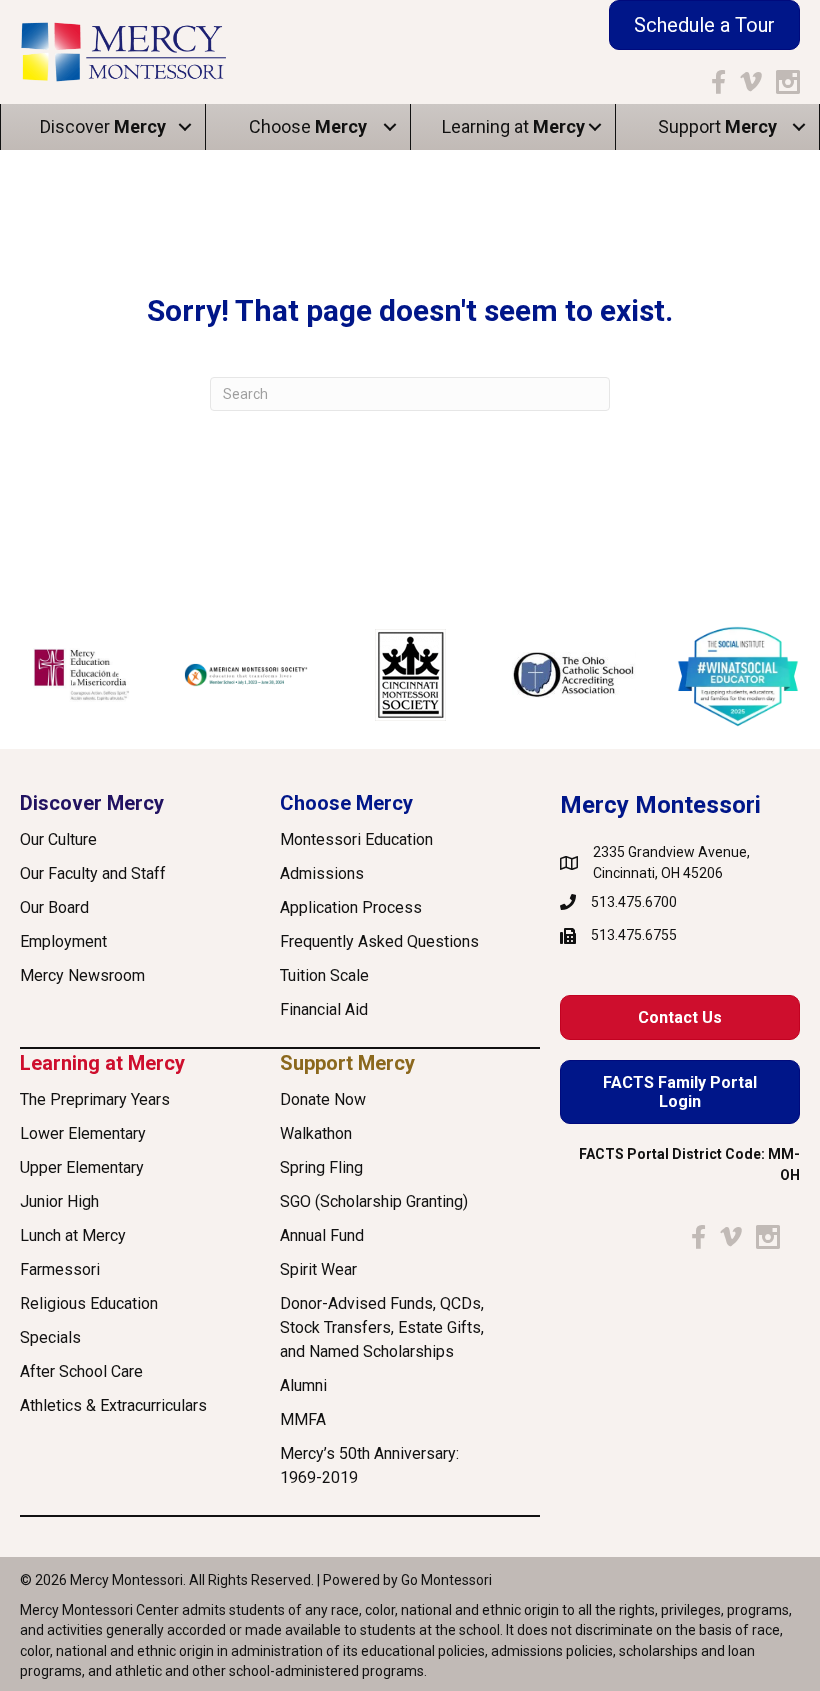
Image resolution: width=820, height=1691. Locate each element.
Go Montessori (446, 1580)
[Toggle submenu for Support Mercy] (799, 127)
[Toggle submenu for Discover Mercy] (185, 127)
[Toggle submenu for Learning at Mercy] (595, 127)
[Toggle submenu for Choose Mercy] (390, 127)
